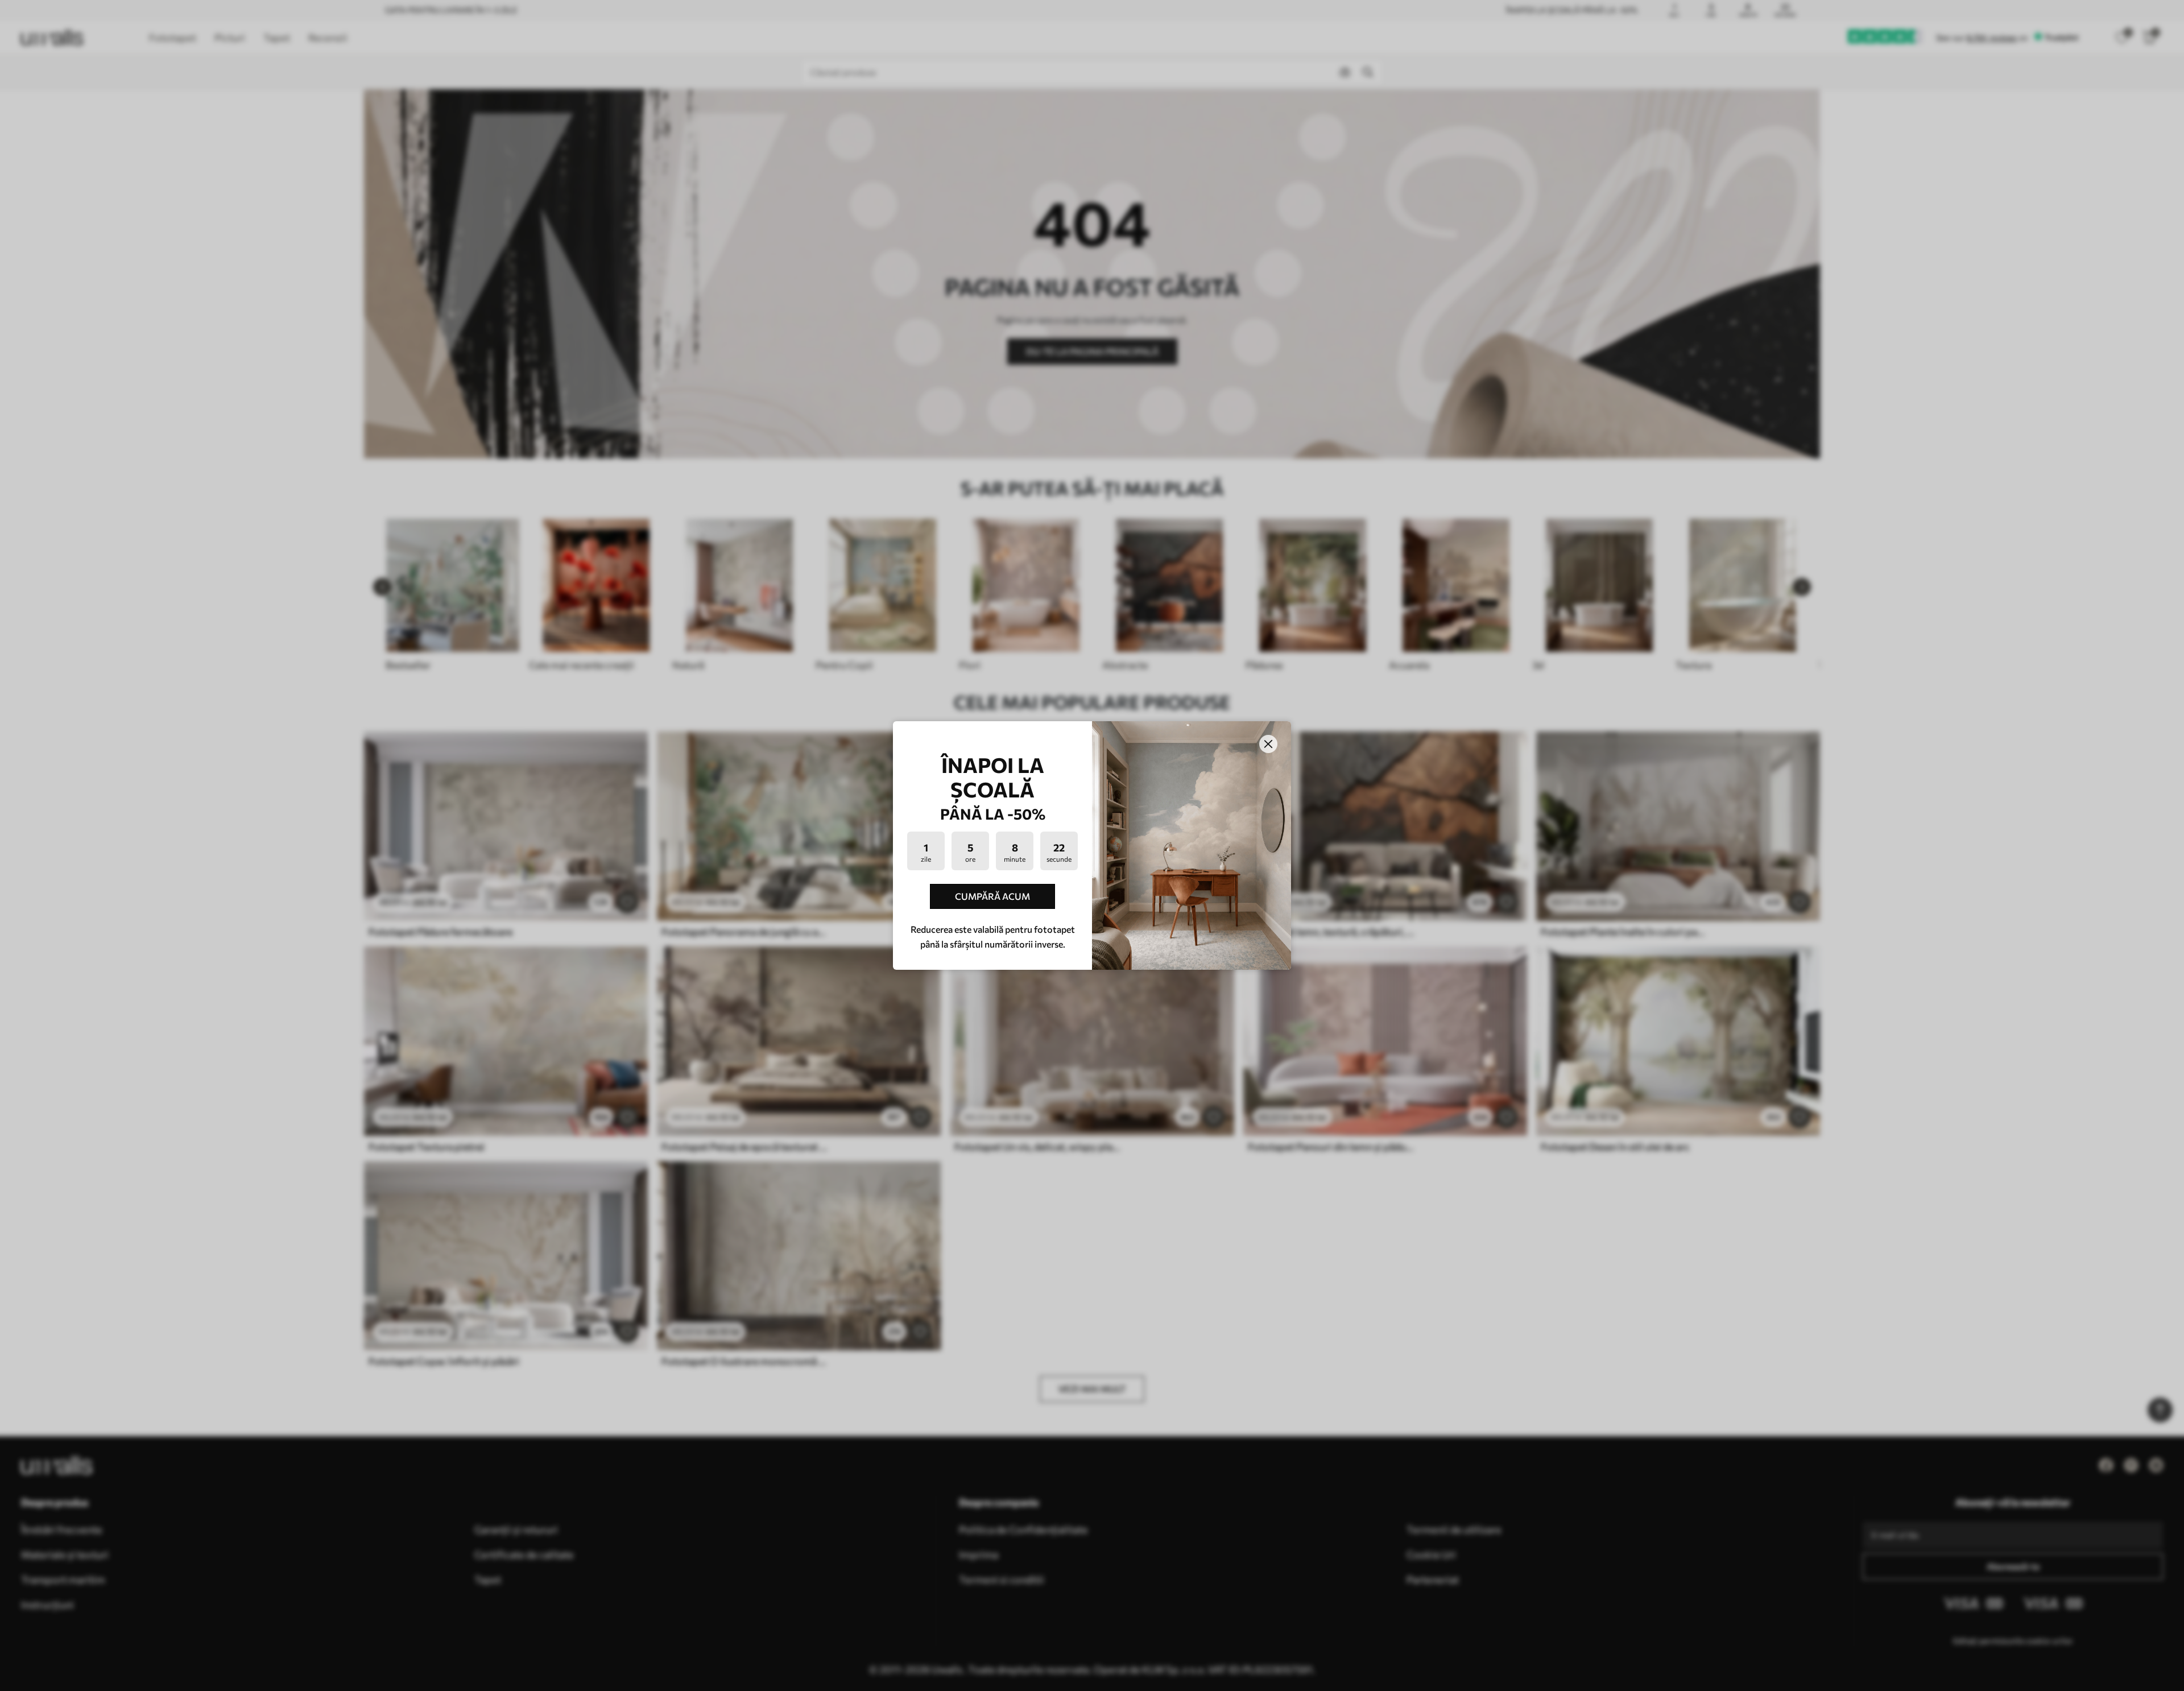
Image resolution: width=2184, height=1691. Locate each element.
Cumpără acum (992, 896)
